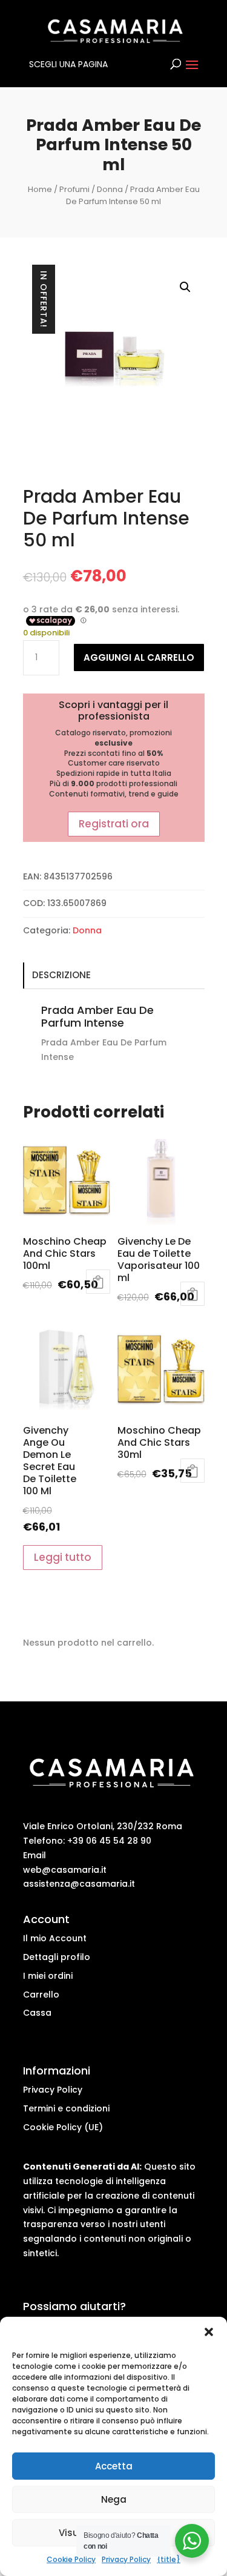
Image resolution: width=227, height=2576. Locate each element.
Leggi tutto (98, 1282)
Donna (110, 189)
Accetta (114, 2466)
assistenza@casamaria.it (79, 1884)
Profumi (74, 189)
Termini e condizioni (66, 2108)
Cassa (37, 2013)
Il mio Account (55, 1938)
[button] (209, 2332)
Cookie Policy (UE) (63, 2127)
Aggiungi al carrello (139, 657)
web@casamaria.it (65, 1870)
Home (40, 189)
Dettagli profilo (57, 1957)
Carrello (41, 1995)
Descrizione (61, 975)
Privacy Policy (126, 2559)
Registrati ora (114, 824)
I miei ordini (48, 1976)
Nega (114, 2499)
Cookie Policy (71, 2559)
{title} (169, 2559)
